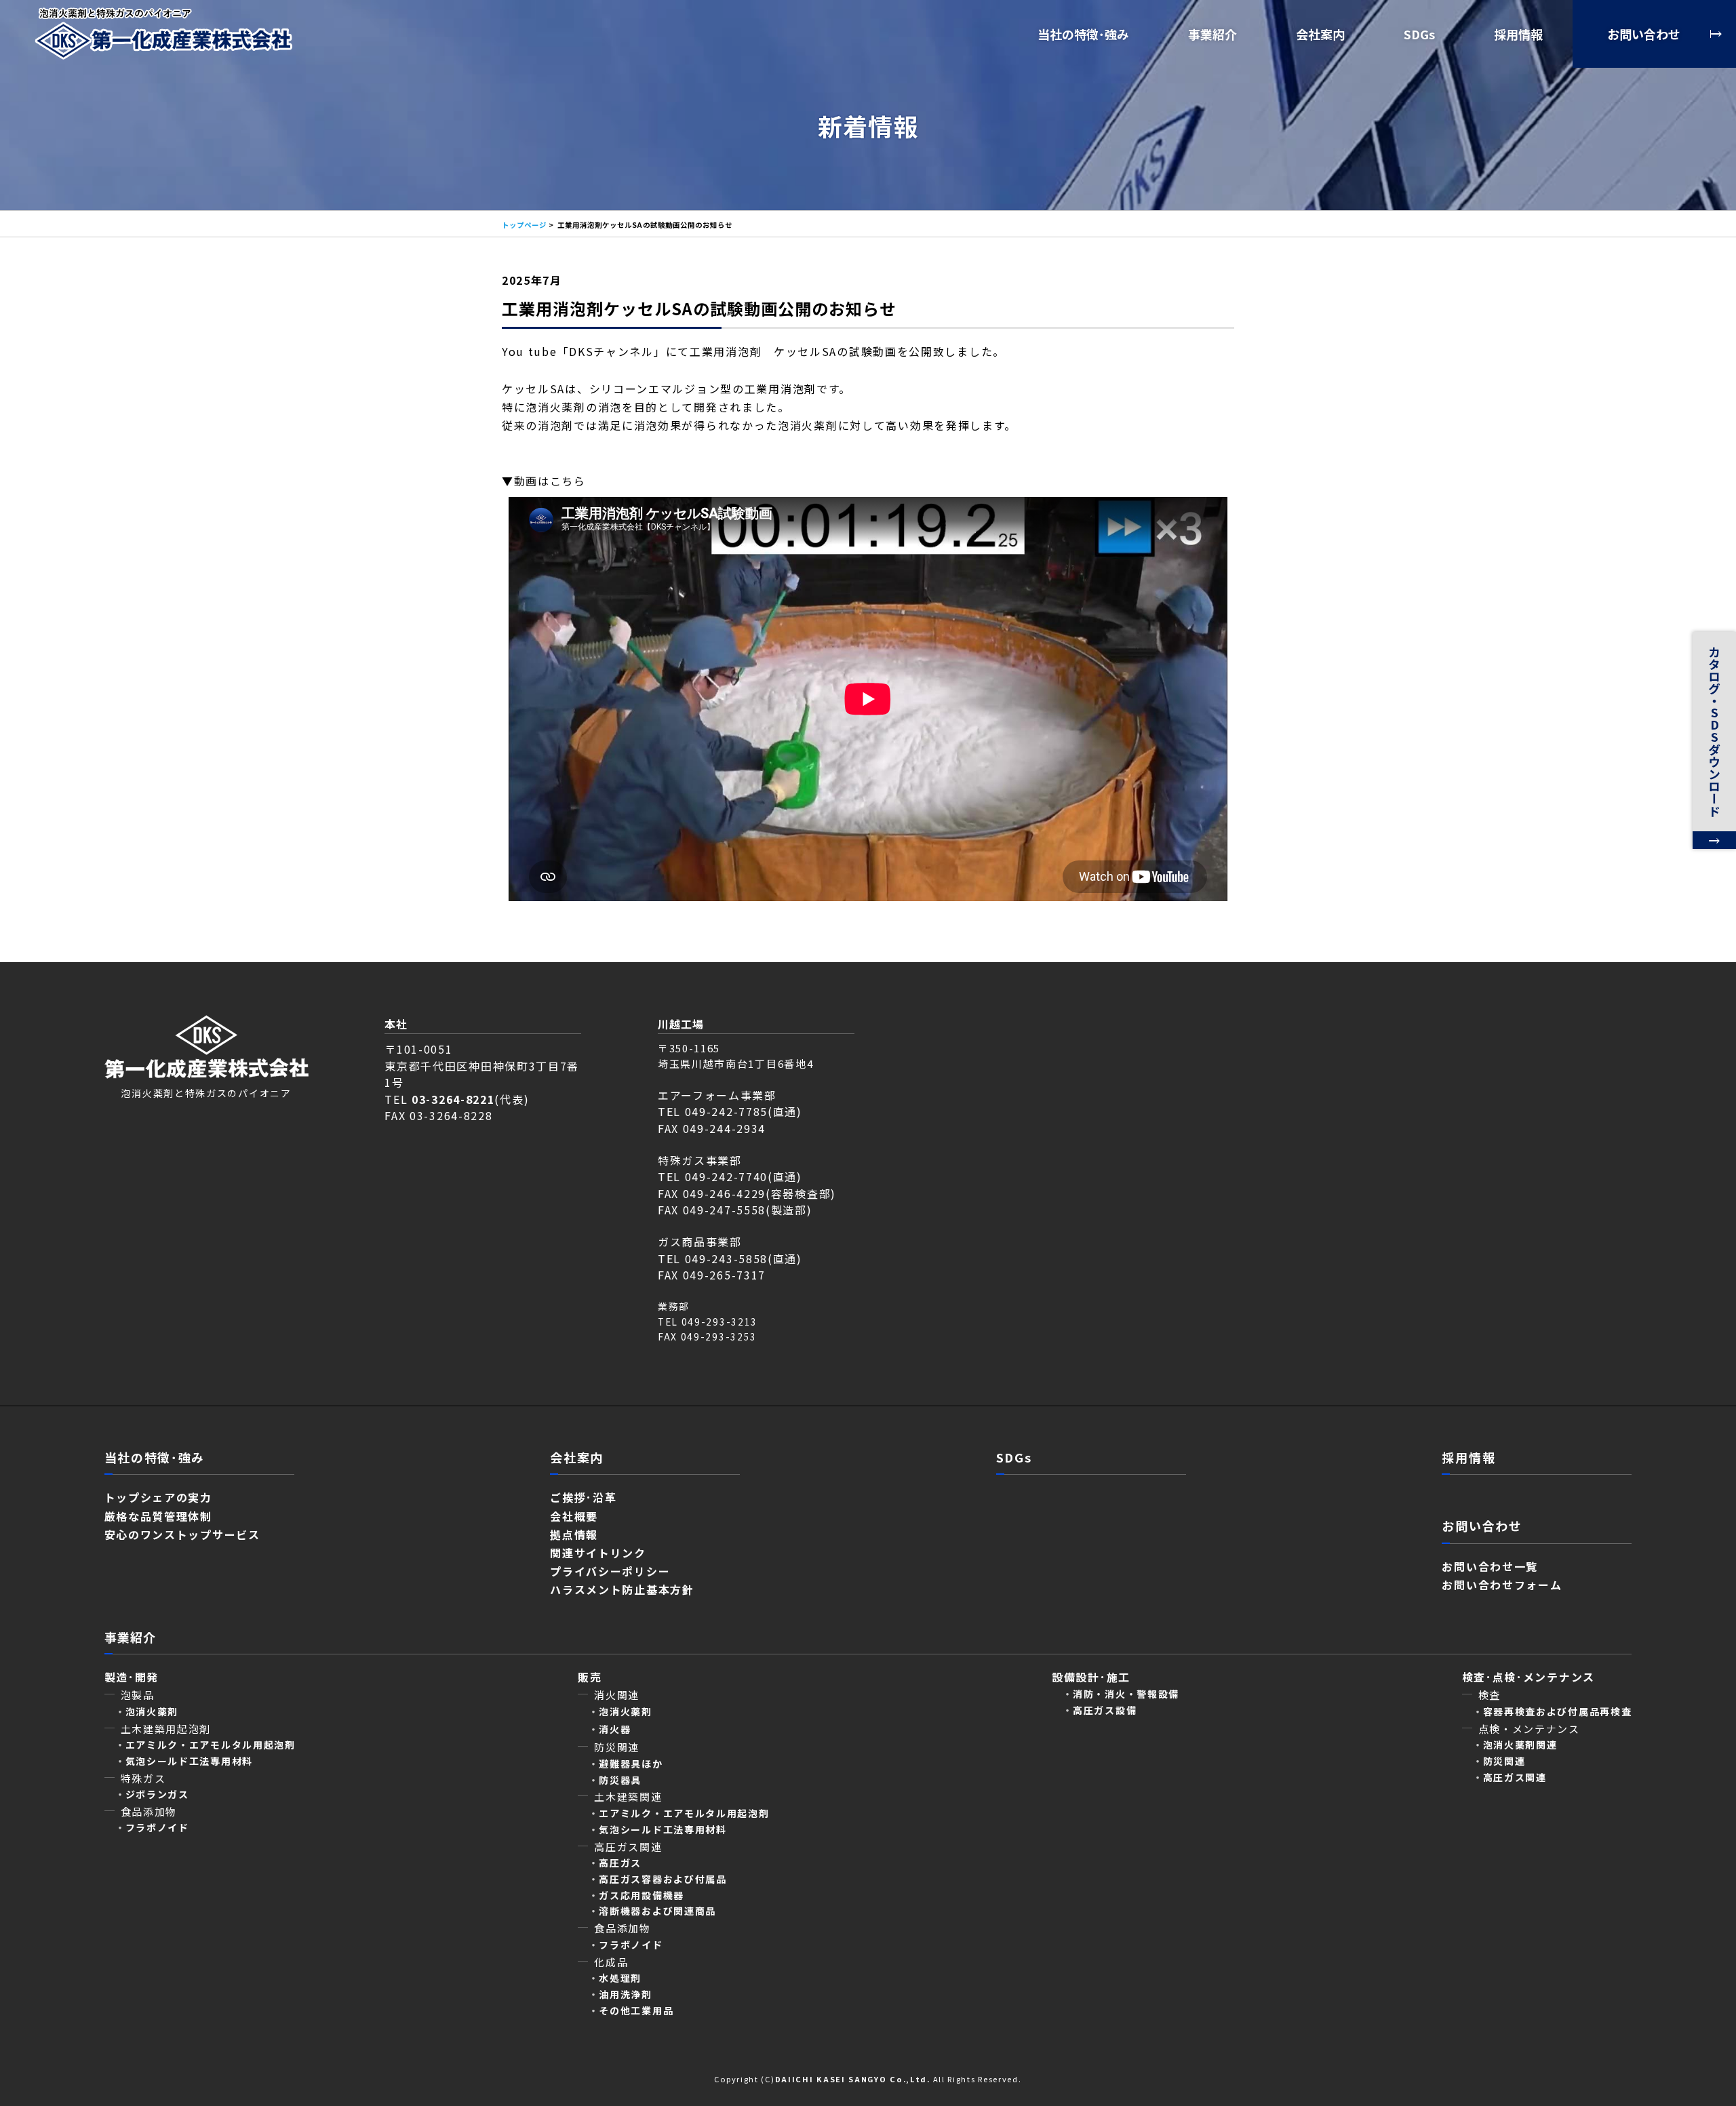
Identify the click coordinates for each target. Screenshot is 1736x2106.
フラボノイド (157, 1827)
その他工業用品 (636, 2010)
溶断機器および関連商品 (657, 1911)
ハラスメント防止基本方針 (622, 1589)
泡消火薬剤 (626, 1711)
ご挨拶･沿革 (583, 1497)
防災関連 (1504, 1761)
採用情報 (1518, 34)
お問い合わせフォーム (1502, 1585)
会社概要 (574, 1516)
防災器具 (620, 1780)
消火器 (615, 1729)
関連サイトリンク (598, 1553)
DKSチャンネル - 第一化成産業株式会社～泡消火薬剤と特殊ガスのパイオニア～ (163, 34)
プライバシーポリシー (610, 1571)
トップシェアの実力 (158, 1497)
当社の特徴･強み (1083, 34)
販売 (590, 1677)
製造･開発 (132, 1677)
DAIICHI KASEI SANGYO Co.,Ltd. (853, 2079)
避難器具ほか (631, 1764)
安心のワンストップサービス (182, 1534)
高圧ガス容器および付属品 (663, 1879)
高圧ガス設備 (1105, 1710)
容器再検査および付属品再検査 (1558, 1711)
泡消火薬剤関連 (1520, 1745)
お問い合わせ (1644, 34)
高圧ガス (620, 1863)
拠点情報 (574, 1534)
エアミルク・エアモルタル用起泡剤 (211, 1745)
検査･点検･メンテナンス (1535, 1677)
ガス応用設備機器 (642, 1895)
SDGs (1419, 34)
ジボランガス (157, 1794)
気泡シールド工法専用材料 (189, 1761)
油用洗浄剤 (626, 1994)
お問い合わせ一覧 (1490, 1566)
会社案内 (1320, 34)
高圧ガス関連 (1515, 1777)
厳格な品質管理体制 (158, 1516)
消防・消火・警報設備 (1126, 1694)
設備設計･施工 (1091, 1677)
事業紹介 (1212, 34)
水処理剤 (620, 1978)
